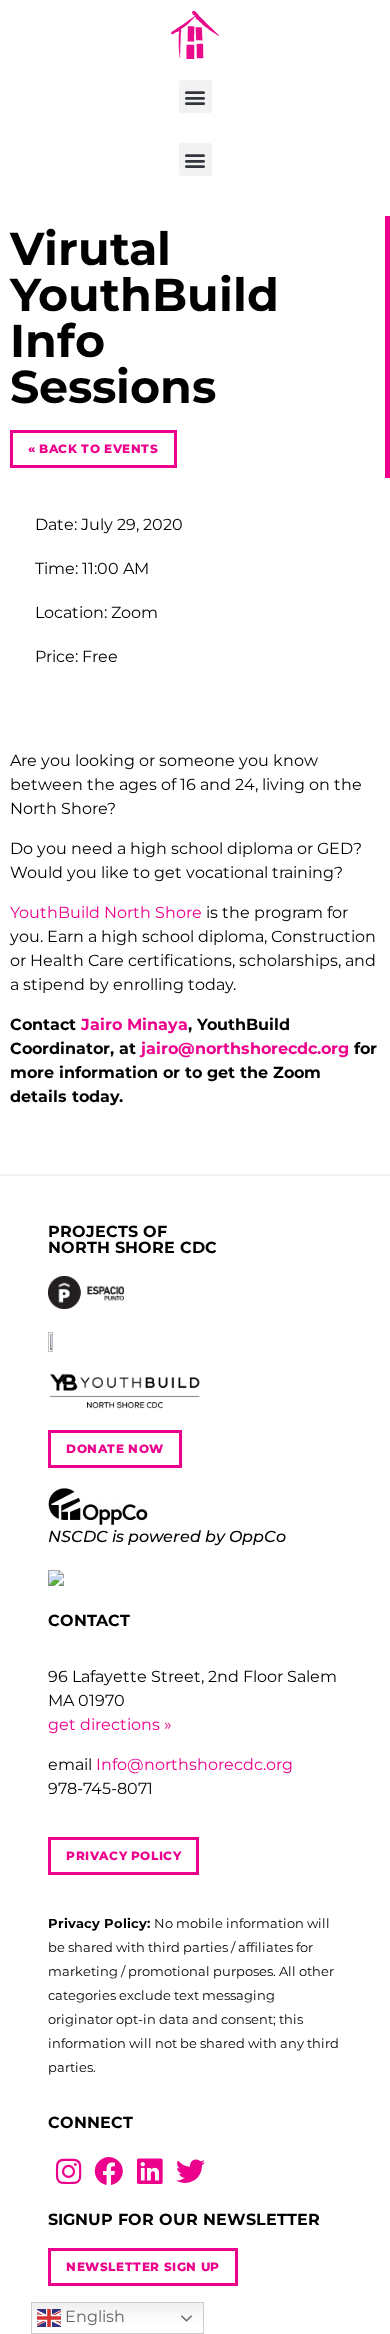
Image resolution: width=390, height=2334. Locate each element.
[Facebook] (109, 2171)
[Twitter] (190, 2171)
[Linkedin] (149, 2171)
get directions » (110, 1724)
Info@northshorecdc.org (194, 1764)
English (93, 2316)
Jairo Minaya (134, 1024)
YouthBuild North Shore (106, 912)
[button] (195, 96)
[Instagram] (68, 2171)
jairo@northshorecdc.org (245, 1048)
